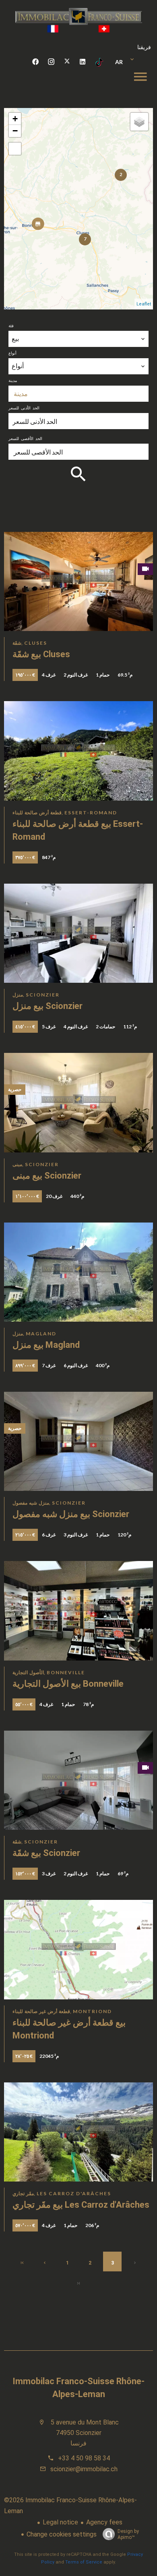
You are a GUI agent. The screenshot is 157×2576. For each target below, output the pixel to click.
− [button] (15, 131)
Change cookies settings (62, 2534)
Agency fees (104, 2522)
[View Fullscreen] (15, 149)
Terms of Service (84, 2562)
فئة (11, 326)
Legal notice (60, 2522)
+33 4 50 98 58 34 (84, 2458)
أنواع (12, 353)
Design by (128, 2534)
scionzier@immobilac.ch (84, 2469)
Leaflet (144, 304)
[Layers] (139, 122)
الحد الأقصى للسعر (25, 438)
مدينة (13, 380)
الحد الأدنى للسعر (24, 408)
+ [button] (15, 119)
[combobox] (78, 339)
